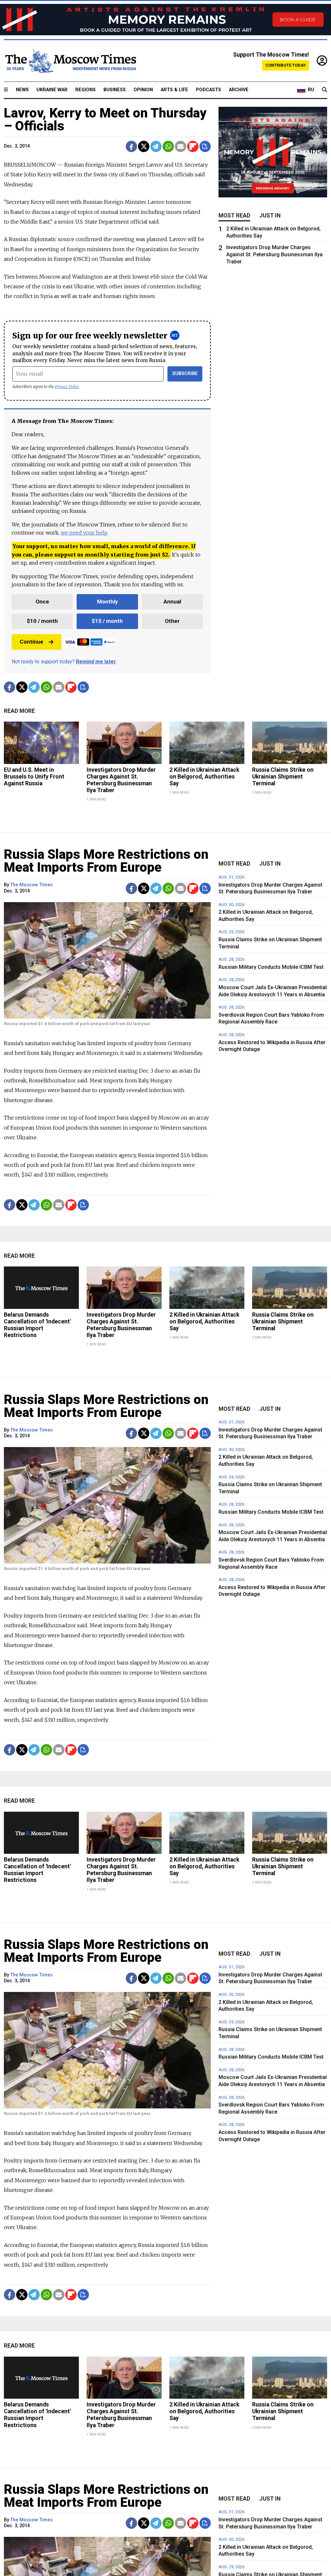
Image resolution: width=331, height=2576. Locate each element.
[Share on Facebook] (131, 146)
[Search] (325, 90)
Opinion (143, 90)
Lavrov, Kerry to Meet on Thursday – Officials (105, 120)
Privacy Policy (67, 387)
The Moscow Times (32, 885)
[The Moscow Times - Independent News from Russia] (70, 61)
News (22, 90)
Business (115, 90)
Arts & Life (174, 90)
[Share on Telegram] (156, 146)
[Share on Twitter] (144, 146)
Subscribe (185, 374)
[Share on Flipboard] (193, 146)
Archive (239, 90)
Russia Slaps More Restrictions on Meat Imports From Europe (106, 861)
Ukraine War (52, 90)
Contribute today (286, 65)
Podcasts (208, 90)
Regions (85, 90)
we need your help (84, 533)
